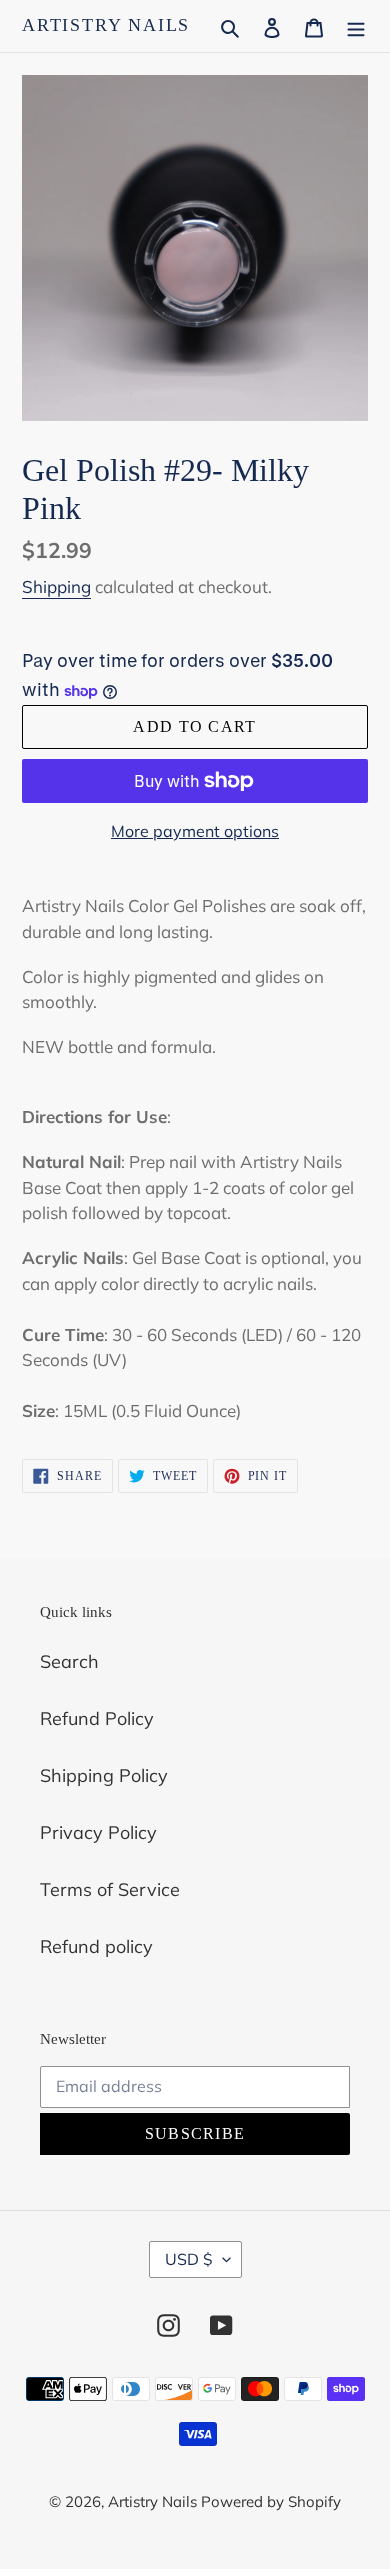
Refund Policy (97, 1718)
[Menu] (356, 25)
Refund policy (96, 1946)
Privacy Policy (98, 1832)
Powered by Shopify (271, 2501)
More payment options (195, 831)
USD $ (189, 2259)
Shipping (56, 586)
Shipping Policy (104, 1775)
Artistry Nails (106, 25)
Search (69, 1661)
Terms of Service (110, 1889)
